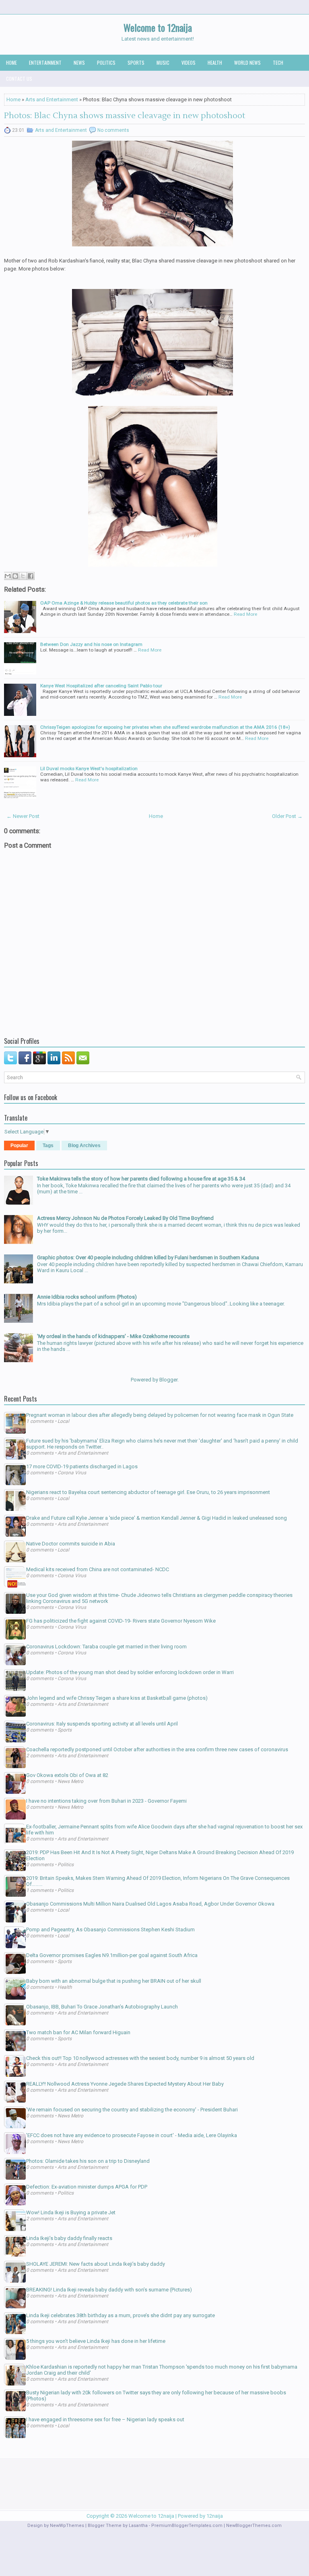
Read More (245, 614)
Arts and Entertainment (52, 99)
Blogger (168, 1380)
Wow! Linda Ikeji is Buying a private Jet (71, 2212)
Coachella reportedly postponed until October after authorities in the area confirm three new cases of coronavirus (157, 1749)
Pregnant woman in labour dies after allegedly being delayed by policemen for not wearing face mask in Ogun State (160, 1415)
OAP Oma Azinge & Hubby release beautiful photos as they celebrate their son (124, 603)
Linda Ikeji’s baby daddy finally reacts (69, 2238)
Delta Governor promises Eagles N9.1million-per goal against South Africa (112, 1955)
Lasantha (138, 2526)
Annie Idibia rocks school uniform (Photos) (87, 1297)
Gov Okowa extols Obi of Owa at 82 (67, 1775)
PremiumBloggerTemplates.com (187, 2526)
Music (163, 63)
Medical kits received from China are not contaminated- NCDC (98, 1569)
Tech (278, 63)
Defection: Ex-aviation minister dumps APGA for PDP (87, 2187)
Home (11, 63)
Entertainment (45, 63)
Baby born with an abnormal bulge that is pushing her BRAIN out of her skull (114, 1981)
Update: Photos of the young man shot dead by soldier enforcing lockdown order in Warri (130, 1672)
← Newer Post (23, 816)
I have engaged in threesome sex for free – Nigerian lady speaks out (105, 2419)
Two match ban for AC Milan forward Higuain (78, 2032)
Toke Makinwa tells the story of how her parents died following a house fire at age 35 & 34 (141, 1179)
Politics (106, 63)
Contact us (19, 79)
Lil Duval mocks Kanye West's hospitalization (89, 768)
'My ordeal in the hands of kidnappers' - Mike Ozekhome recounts (113, 1336)
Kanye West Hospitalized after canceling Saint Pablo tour (101, 686)
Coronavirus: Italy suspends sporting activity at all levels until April (102, 1724)
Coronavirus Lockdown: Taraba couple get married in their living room (106, 1647)
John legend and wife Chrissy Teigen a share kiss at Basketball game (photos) (117, 1698)
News (79, 63)
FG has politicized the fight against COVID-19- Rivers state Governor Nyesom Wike (121, 1621)
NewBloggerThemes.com (254, 2526)
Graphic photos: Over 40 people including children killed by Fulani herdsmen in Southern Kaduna (148, 1257)
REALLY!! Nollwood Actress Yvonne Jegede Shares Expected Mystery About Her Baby (125, 2084)
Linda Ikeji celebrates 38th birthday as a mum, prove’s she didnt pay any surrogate (121, 2315)
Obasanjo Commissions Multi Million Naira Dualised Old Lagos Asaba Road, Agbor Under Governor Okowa (150, 1904)
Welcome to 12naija (158, 27)
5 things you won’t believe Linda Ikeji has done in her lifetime (96, 2341)
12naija (215, 2516)
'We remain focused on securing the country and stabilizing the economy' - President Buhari (132, 2110)
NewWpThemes (67, 2526)
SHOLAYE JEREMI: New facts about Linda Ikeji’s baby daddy (96, 2264)
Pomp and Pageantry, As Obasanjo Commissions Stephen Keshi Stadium (110, 1929)
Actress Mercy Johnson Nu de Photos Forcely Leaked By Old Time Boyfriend (125, 1218)
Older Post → (287, 816)
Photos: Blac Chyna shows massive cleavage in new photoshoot (125, 116)
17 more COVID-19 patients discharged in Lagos (82, 1466)
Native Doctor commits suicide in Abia (71, 1544)
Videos (188, 63)
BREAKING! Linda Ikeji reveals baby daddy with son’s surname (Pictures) (109, 2290)
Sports (136, 63)
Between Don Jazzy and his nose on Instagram (91, 644)
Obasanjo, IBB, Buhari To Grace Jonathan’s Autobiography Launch (102, 2007)
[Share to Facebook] (31, 576)
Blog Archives (84, 1146)
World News (247, 63)
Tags (48, 1146)
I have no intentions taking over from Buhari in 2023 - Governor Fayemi (106, 1801)
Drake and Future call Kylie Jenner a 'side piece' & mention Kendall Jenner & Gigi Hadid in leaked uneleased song (157, 1518)
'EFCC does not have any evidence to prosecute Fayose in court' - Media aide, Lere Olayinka (132, 2135)
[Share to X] (23, 576)
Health (215, 63)
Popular (19, 1146)
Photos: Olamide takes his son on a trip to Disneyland (88, 2161)
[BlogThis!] (15, 576)
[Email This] (8, 576)
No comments (113, 130)
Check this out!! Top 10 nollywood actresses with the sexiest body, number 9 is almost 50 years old (140, 2058)
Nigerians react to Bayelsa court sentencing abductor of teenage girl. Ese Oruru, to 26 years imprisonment (148, 1492)
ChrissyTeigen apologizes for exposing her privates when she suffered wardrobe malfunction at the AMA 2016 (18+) (165, 727)
